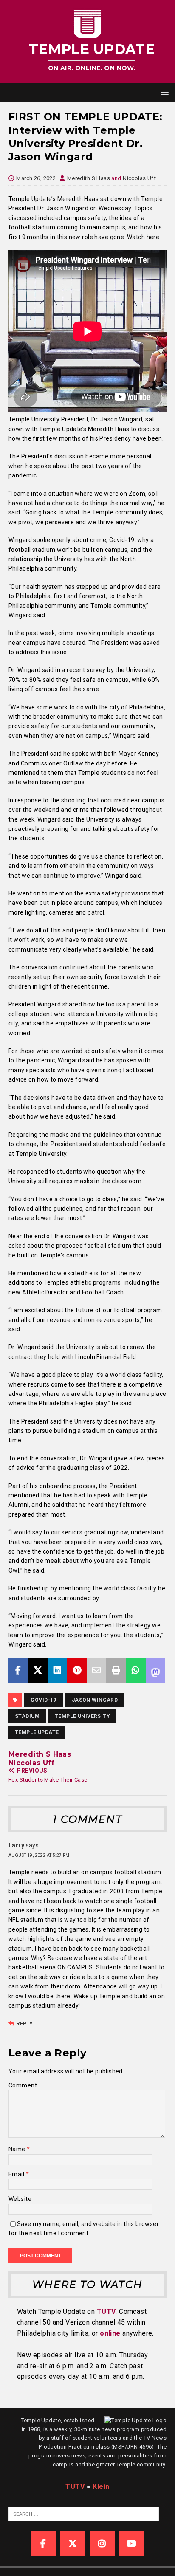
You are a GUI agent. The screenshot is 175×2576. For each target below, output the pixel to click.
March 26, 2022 (36, 178)
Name (18, 2149)
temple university (82, 1716)
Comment (23, 2085)
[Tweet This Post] (38, 1670)
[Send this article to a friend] (96, 1670)
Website (20, 2199)
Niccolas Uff (139, 178)
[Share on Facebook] (18, 1670)
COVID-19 (43, 1700)
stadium (27, 1716)
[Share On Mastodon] (155, 1670)
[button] (163, 92)
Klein (101, 2487)
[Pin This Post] (77, 1670)
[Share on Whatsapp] (135, 1670)
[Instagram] (102, 2544)
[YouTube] (132, 2544)
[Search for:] (84, 2514)
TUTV (106, 2312)
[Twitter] (73, 2544)
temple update (37, 1732)
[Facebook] (43, 2544)
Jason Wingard (95, 1700)
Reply (24, 2024)
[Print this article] (116, 1670)
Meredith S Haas (89, 178)
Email (17, 2174)
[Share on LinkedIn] (57, 1670)
